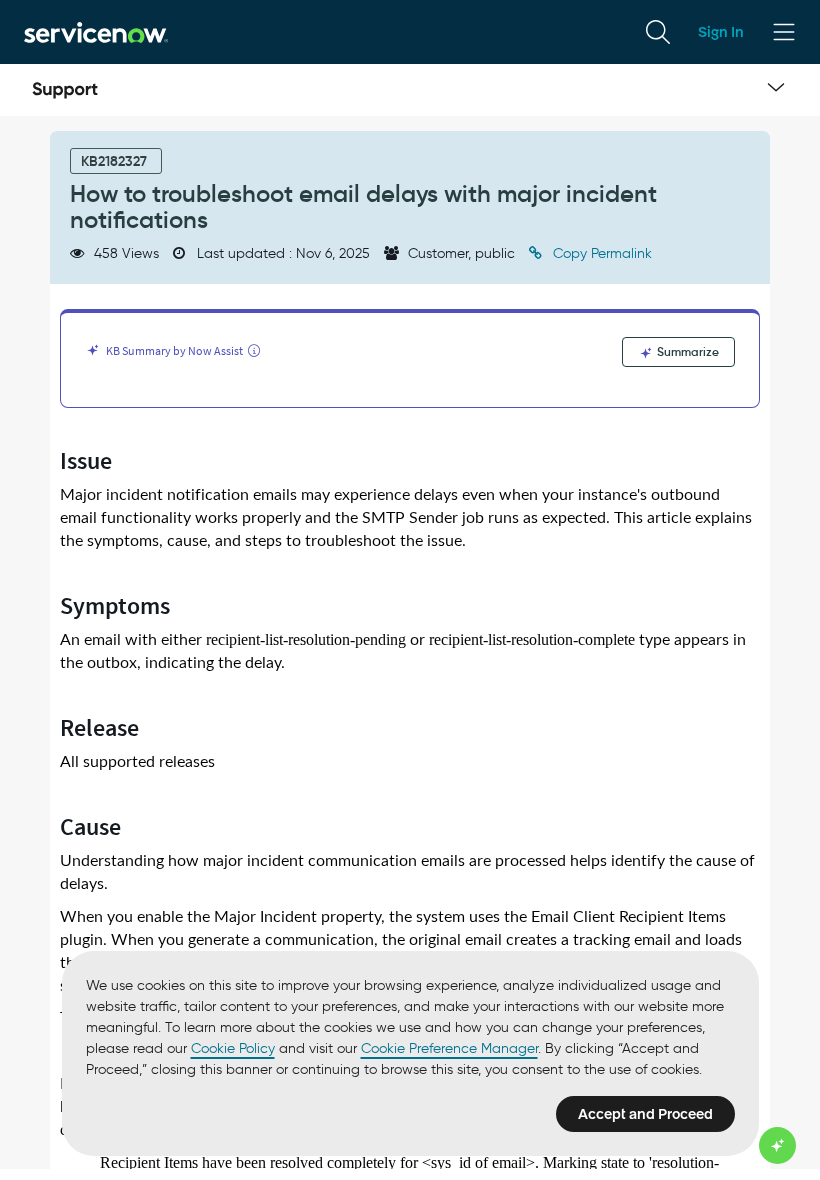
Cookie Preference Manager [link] (449, 1048)
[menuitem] (658, 32)
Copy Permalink (600, 253)
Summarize (686, 351)
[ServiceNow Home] (96, 31)
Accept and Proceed (645, 1114)
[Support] (65, 90)
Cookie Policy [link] (233, 1048)
